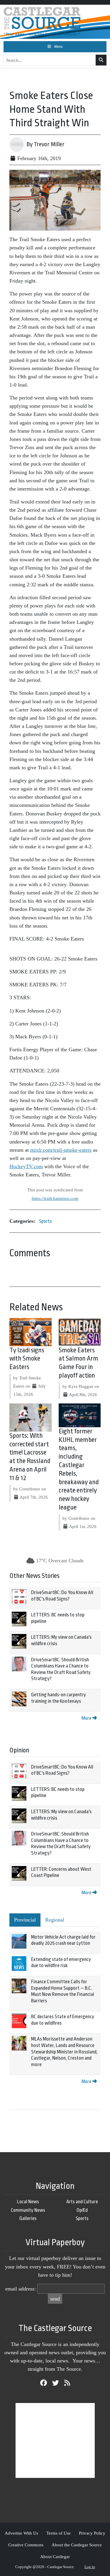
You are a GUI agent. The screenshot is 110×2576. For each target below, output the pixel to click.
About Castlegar (55, 2556)
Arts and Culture (82, 2202)
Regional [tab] (55, 1920)
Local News (28, 2202)
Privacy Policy (92, 2533)
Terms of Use (59, 2533)
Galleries (28, 2218)
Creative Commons (26, 2545)
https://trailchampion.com (55, 1198)
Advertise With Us (21, 2533)
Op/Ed (82, 2210)
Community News (28, 2210)
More (87, 1718)
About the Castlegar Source (77, 2545)
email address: (21, 2289)
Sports (45, 1221)
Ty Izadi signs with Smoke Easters (27, 1359)
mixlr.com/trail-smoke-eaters (61, 1150)
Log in (90, 2567)
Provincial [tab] (25, 1920)
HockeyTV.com (26, 1166)
